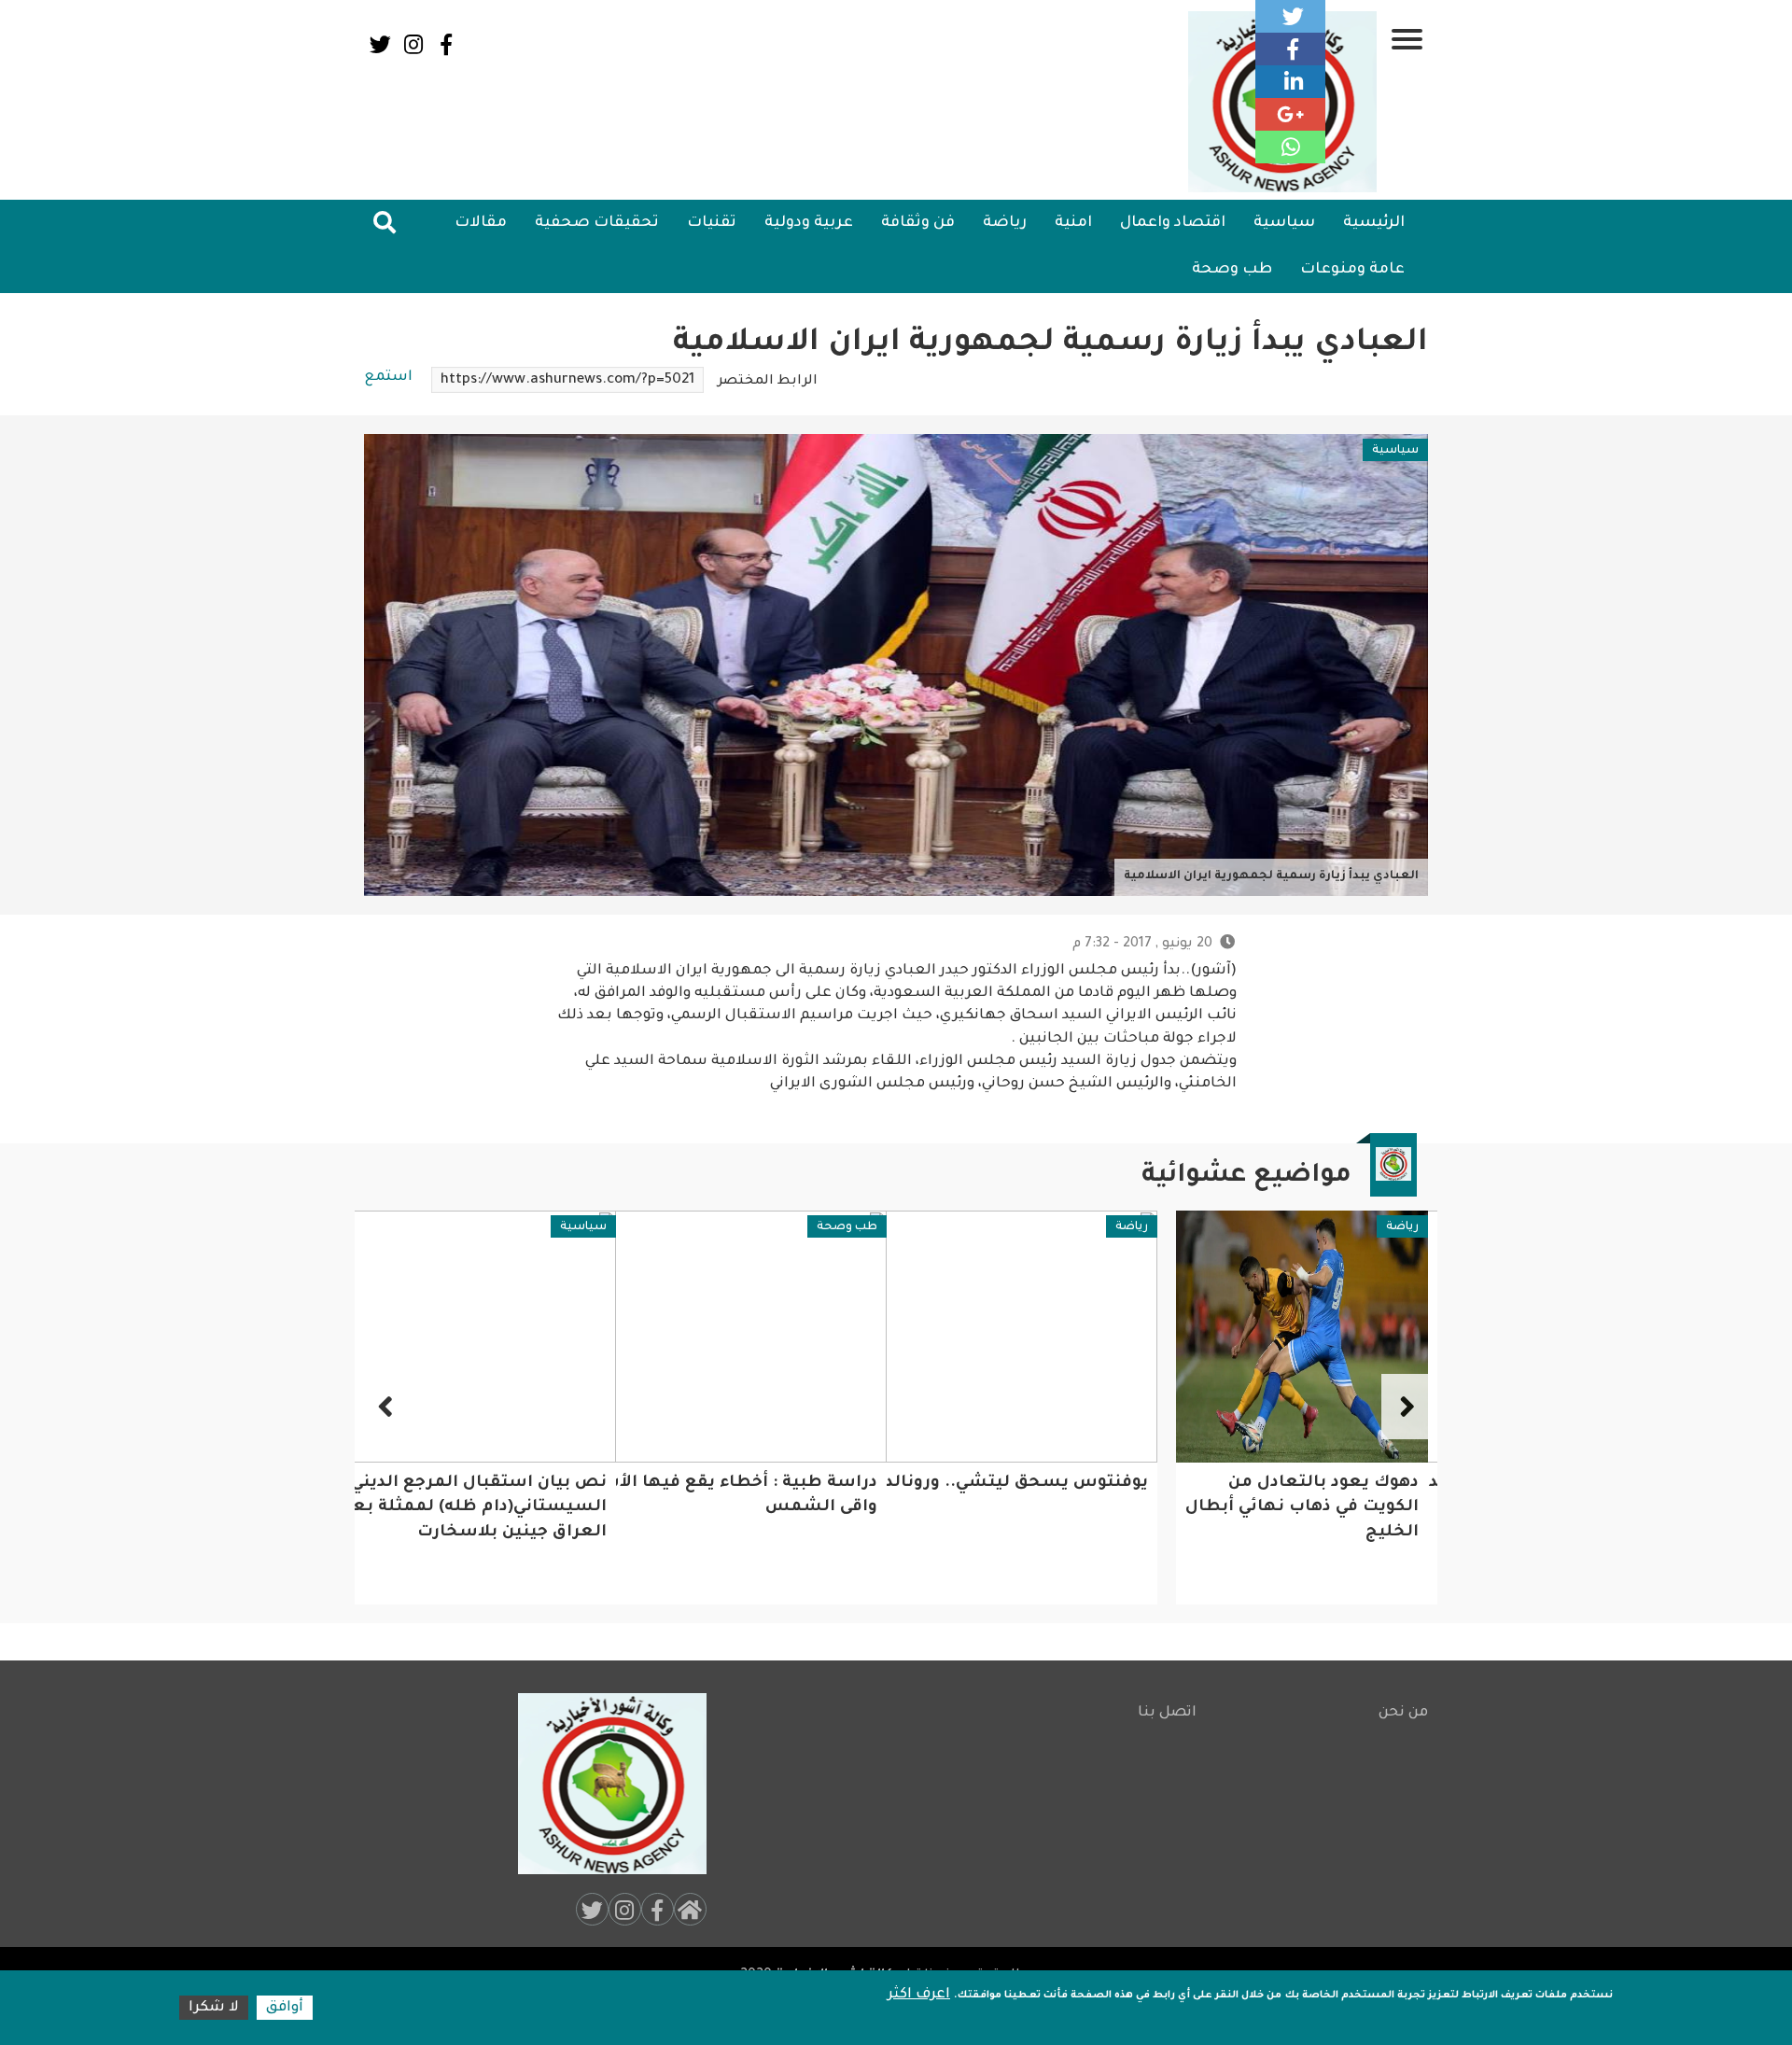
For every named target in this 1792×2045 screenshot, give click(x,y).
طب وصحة (1232, 270)
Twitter (380, 44)
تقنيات (712, 223)
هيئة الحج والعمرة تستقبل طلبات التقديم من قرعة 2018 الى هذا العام (492, 1508)
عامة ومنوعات (1352, 270)
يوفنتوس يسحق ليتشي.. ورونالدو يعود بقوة (1240, 1484)
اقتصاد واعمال (1173, 223)
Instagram (413, 44)
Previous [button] (1405, 1407)
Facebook (446, 44)
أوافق (285, 2008)
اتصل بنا (1167, 1713)
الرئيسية (1374, 223)
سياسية (1284, 223)
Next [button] (387, 1407)
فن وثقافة (918, 223)
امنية (1073, 223)
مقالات (481, 223)
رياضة (1005, 223)
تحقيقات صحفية (597, 223)
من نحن (1403, 1713)
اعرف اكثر (919, 1995)
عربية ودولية (809, 223)
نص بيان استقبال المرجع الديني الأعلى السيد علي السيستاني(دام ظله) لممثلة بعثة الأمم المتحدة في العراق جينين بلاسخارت (671, 1508)
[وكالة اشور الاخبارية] (604, 1784)
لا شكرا (214, 2008)
